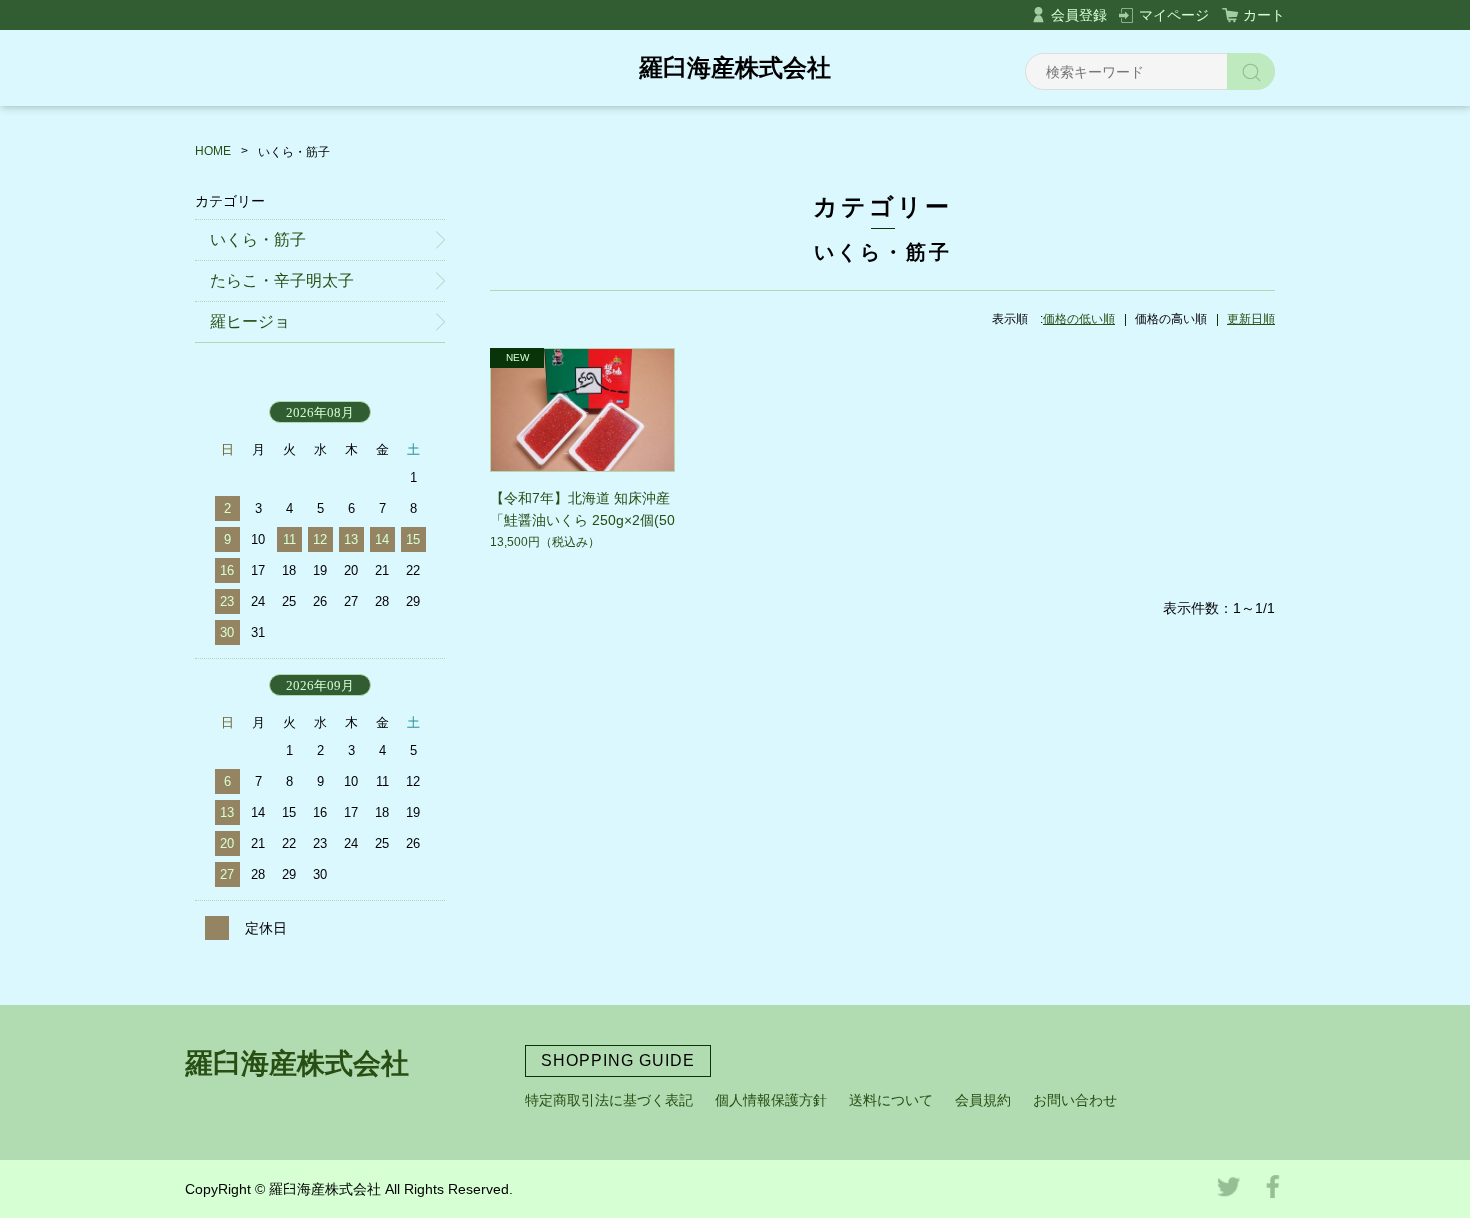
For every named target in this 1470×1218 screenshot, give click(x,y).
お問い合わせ (1075, 1100)
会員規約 (983, 1100)
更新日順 (1251, 319)
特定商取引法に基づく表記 (609, 1100)
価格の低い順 (1079, 319)
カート (1264, 15)
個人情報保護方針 (771, 1100)
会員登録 (1079, 15)
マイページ (1174, 15)
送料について (891, 1100)
